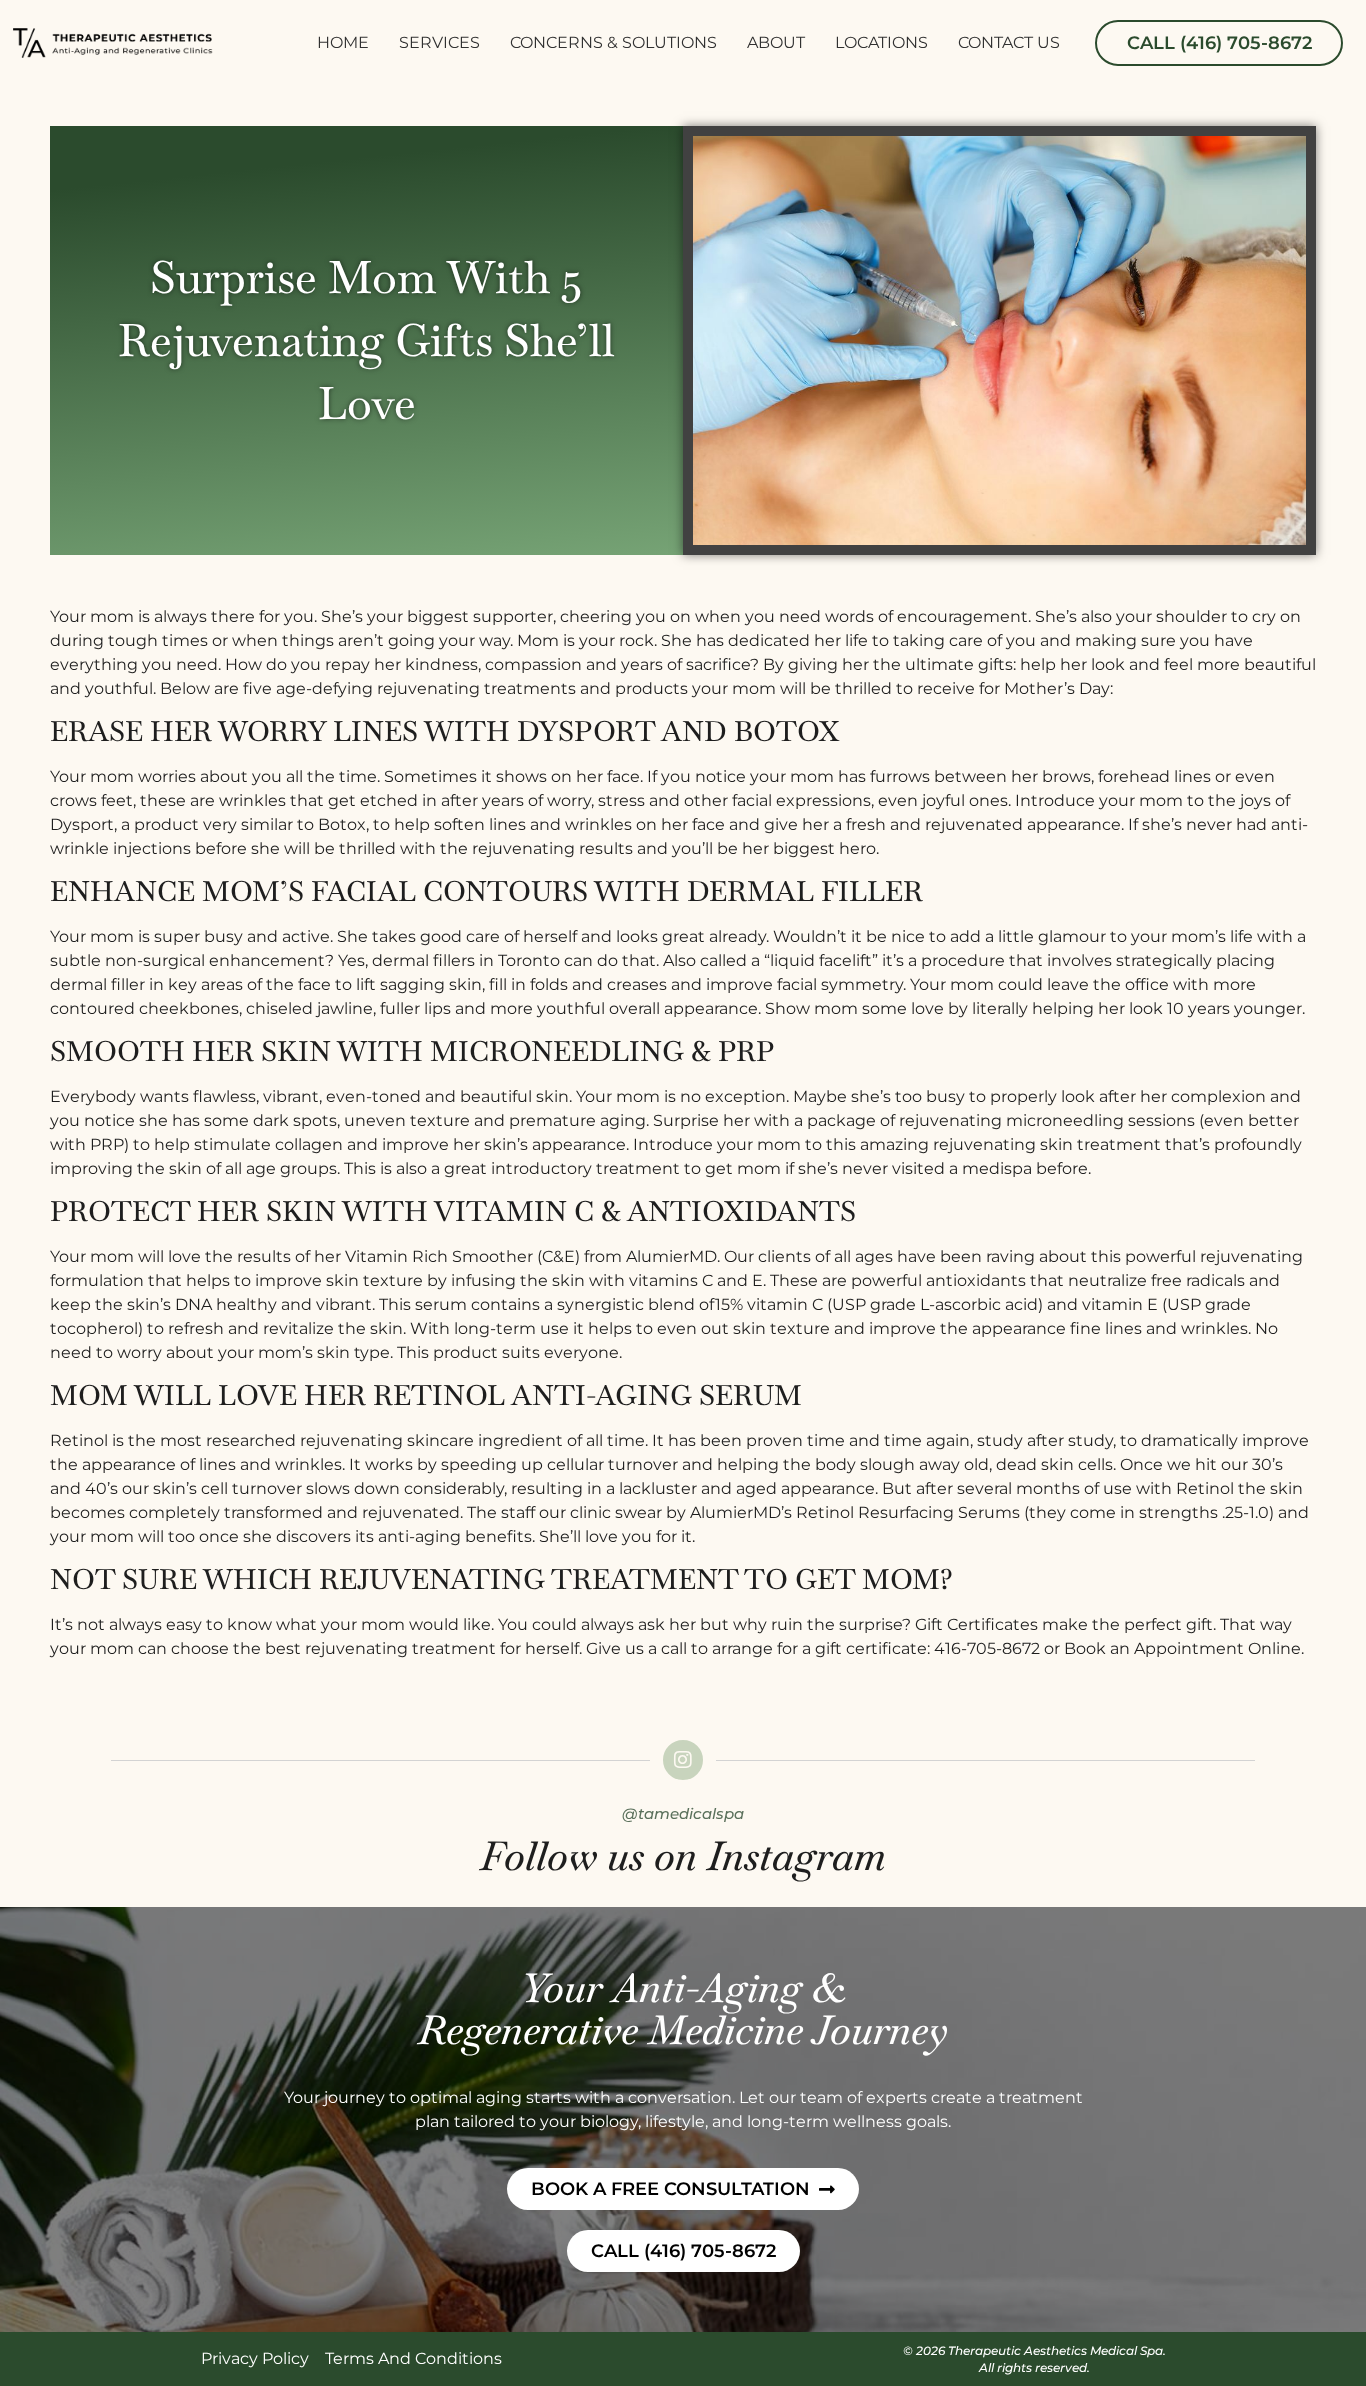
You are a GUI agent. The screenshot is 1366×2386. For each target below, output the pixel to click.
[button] (1219, 43)
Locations (881, 42)
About (776, 42)
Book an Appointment (1154, 1648)
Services (439, 42)
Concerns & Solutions (613, 42)
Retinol (79, 1440)
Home (343, 42)
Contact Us (1009, 42)
